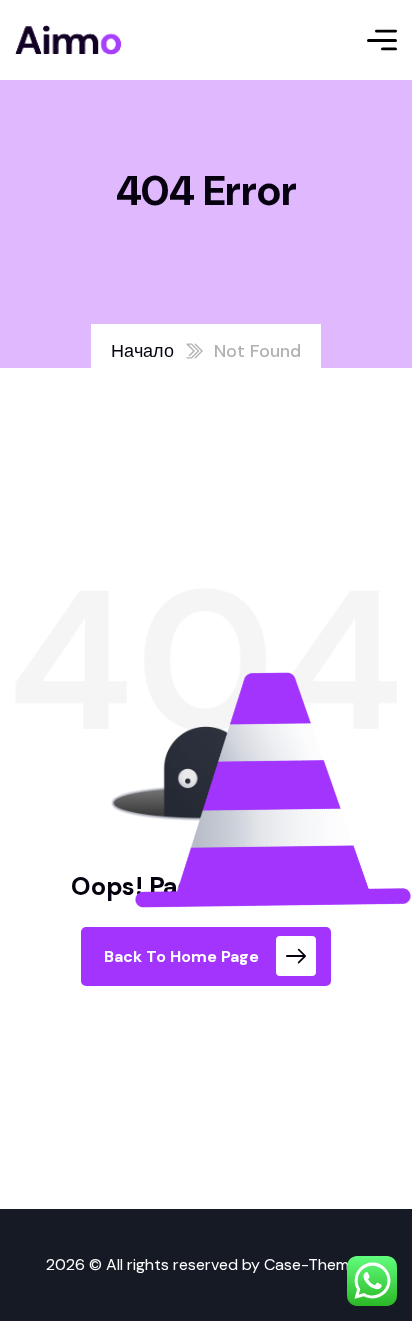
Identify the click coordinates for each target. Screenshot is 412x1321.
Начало (142, 351)
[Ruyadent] (68, 40)
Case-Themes (315, 1264)
